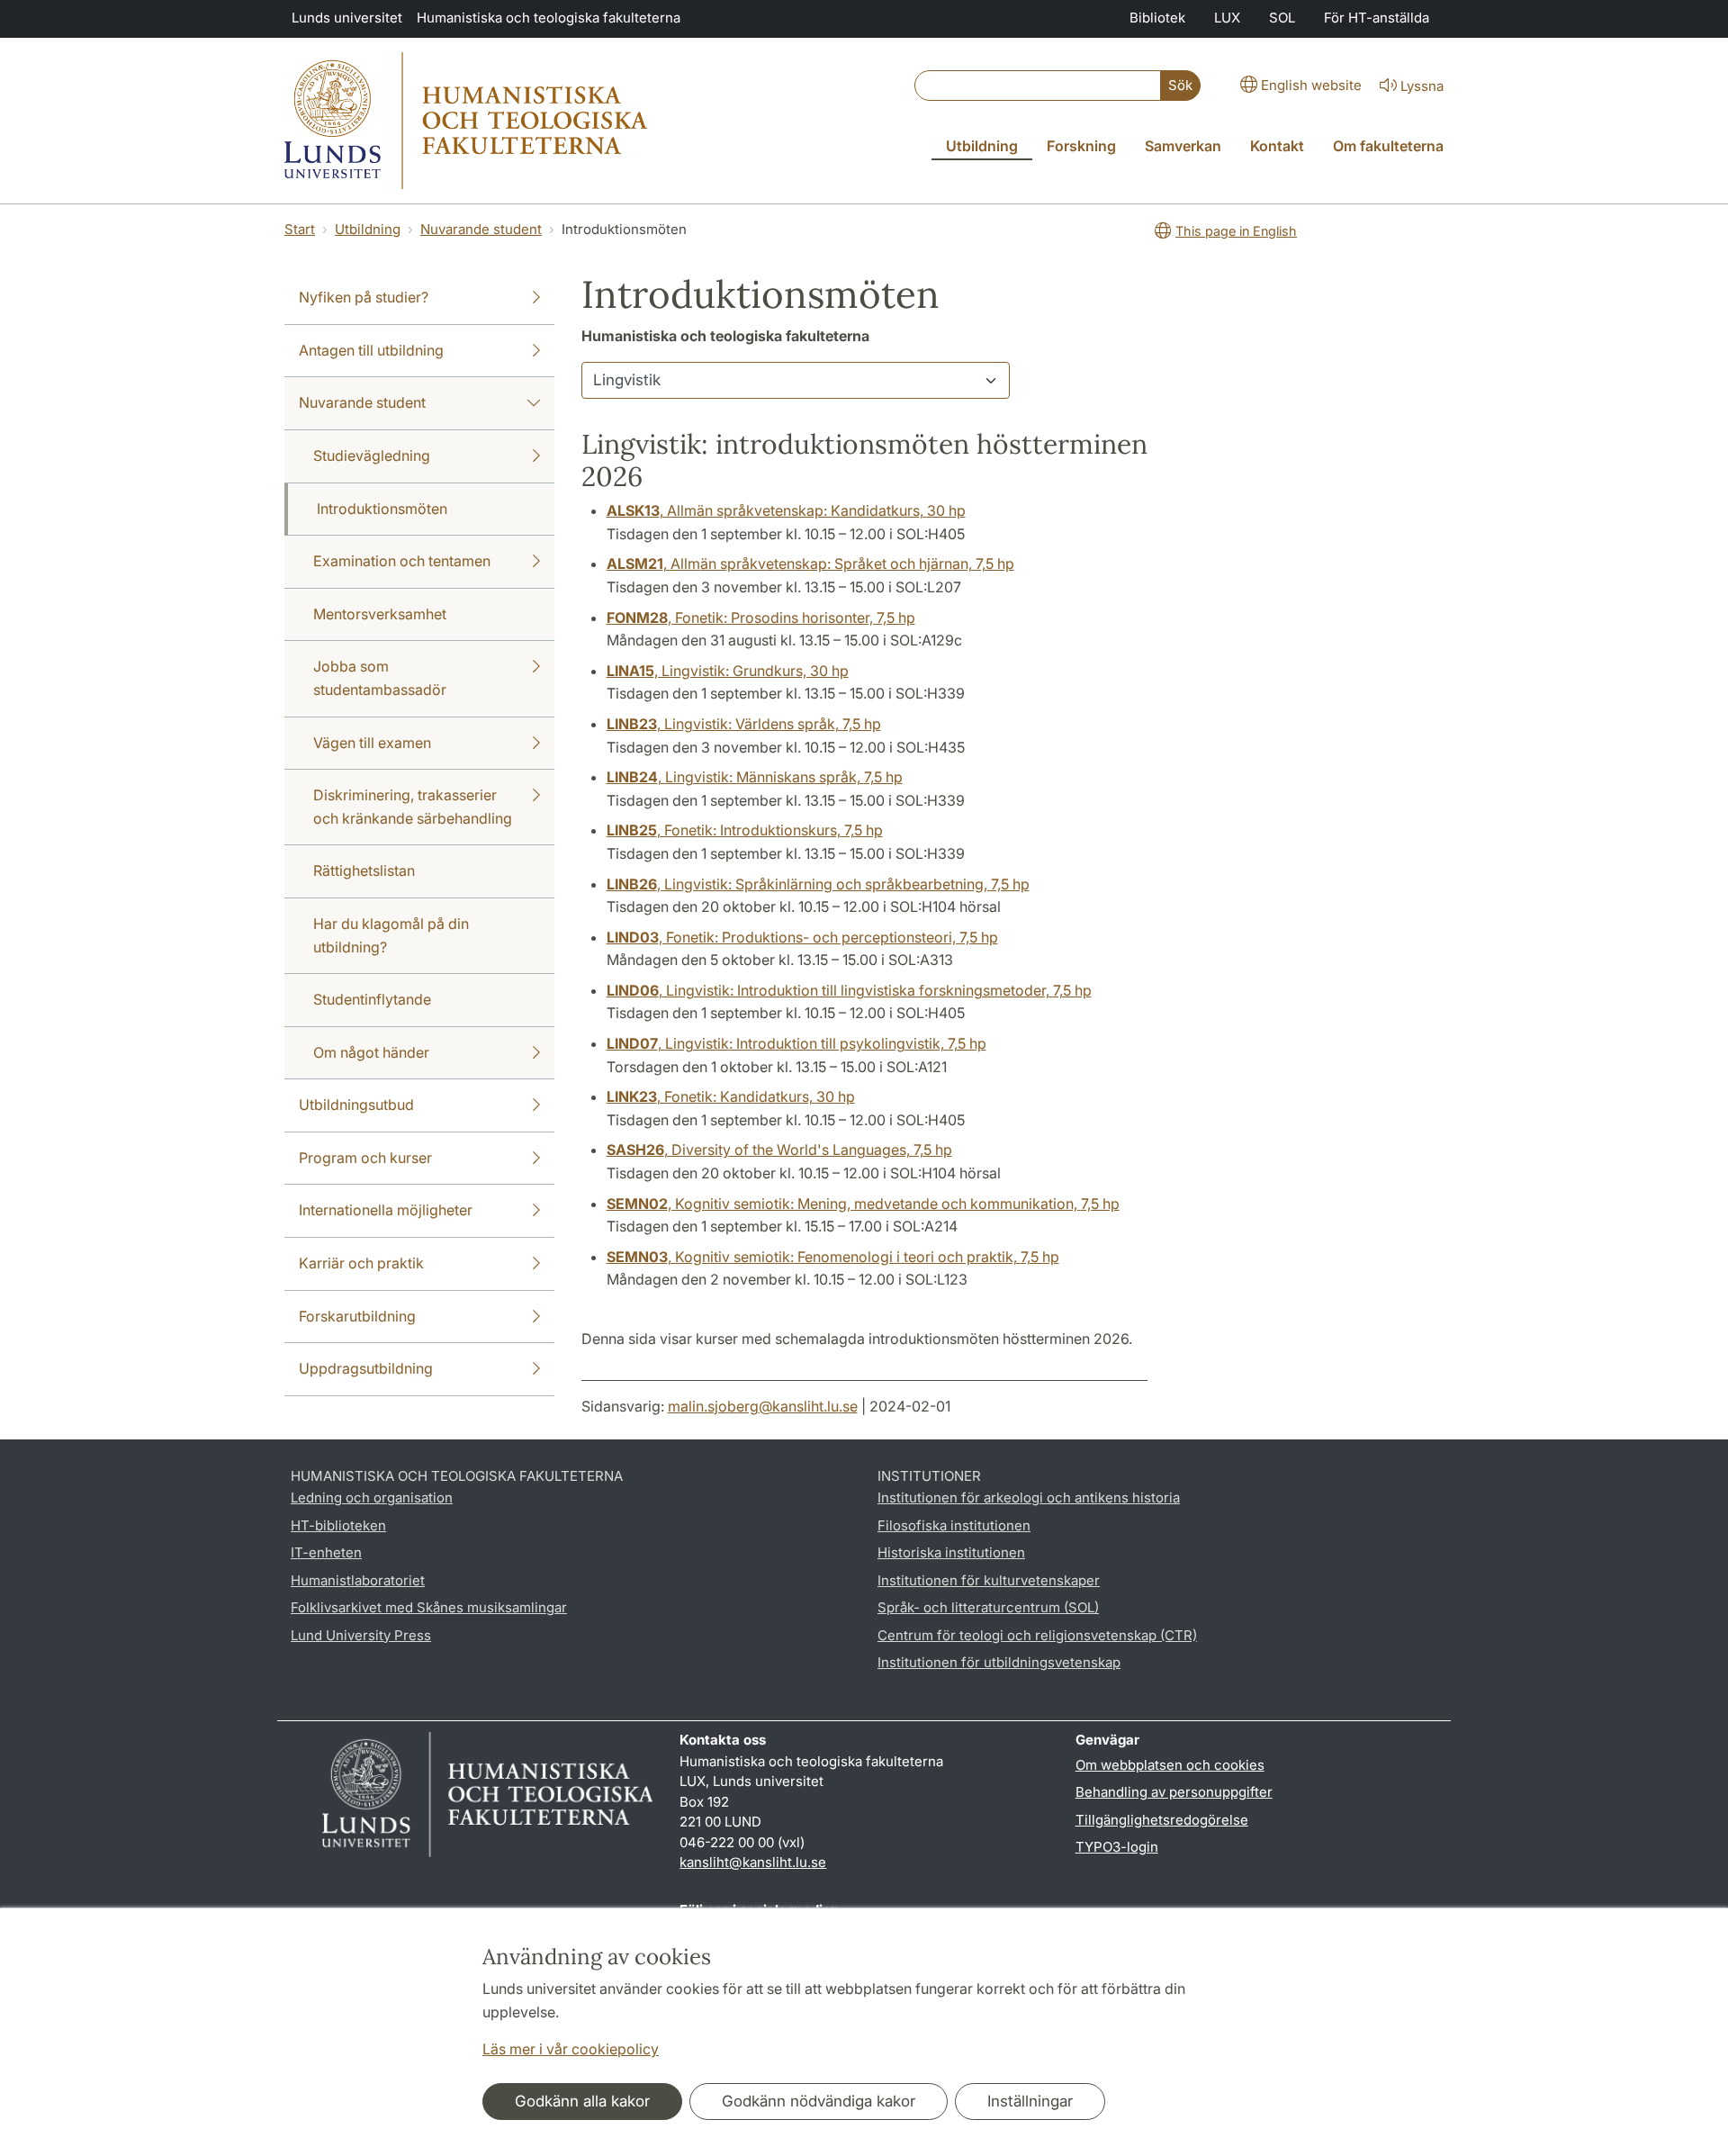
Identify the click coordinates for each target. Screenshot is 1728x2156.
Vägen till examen (372, 743)
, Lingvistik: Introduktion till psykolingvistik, (796, 1043)
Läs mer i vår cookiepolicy (571, 2049)
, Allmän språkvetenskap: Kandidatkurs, (786, 510)
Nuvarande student (481, 229)
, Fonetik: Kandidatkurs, (731, 1096)
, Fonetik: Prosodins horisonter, (761, 618)
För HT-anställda (1377, 18)
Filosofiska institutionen (954, 1525)
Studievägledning (372, 456)
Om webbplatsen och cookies (1170, 1765)
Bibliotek (1157, 18)
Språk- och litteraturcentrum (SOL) (988, 1607)
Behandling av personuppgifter (1174, 1792)
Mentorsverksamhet (380, 614)
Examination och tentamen (402, 561)
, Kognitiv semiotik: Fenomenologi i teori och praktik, (833, 1257)
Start (300, 229)
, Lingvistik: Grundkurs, (728, 671)
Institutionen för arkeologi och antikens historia (1029, 1497)
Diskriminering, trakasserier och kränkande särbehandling (413, 807)
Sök (1180, 85)
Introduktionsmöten (382, 509)
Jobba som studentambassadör (380, 678)
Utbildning (368, 229)
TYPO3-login (1117, 1847)
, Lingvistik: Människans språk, (755, 777)
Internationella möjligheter (386, 1210)
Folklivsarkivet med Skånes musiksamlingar (429, 1607)
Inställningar (1030, 2101)
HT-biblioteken (338, 1525)
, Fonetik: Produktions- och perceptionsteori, (802, 937)
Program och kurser (365, 1158)
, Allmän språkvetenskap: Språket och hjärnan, (810, 564)
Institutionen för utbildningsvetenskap (999, 1662)
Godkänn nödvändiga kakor (819, 2101)
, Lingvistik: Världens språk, (744, 724)
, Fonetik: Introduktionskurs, (745, 830)
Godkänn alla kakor (582, 2101)
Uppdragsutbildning (366, 1368)
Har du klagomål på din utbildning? (391, 935)
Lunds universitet (347, 18)
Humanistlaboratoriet (358, 1580)
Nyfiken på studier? (364, 297)
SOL (1282, 18)
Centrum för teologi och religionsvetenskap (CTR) (1037, 1635)
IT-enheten (326, 1552)
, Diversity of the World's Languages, (779, 1150)
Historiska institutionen (951, 1552)
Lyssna (1422, 86)
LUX (1227, 18)
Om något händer (371, 1052)
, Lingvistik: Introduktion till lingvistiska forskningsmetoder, (849, 990)
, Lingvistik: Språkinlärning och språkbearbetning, (818, 884)
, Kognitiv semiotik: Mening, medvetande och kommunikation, (863, 1204)
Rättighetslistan (364, 871)
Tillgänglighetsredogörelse (1162, 1820)
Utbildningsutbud (356, 1105)
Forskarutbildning (357, 1316)
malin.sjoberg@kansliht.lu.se (763, 1406)
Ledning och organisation (372, 1497)
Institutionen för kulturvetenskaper (989, 1580)
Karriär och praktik (361, 1263)
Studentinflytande (372, 999)
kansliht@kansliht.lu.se (753, 1862)
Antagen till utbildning (371, 350)
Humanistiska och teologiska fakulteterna (549, 18)
